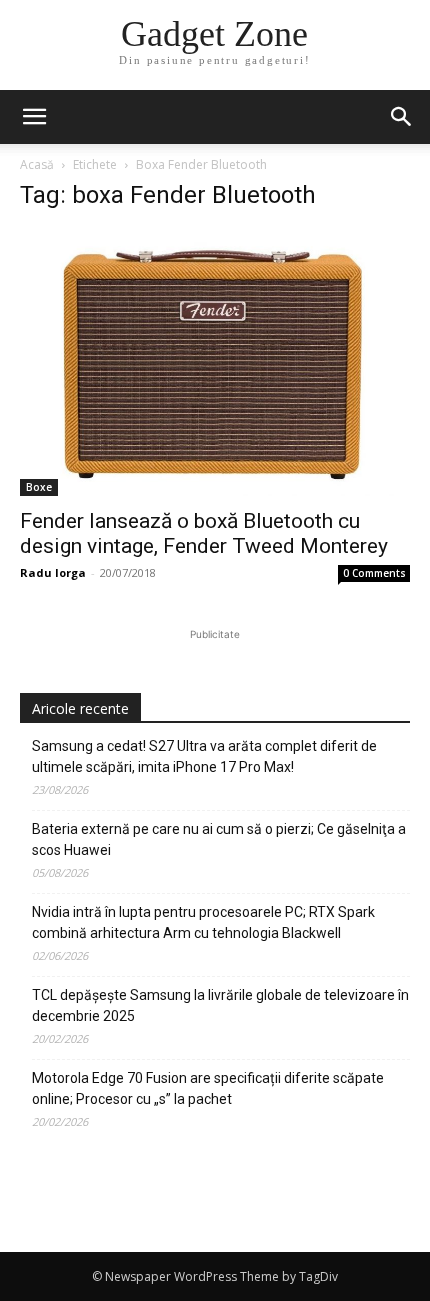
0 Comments (374, 573)
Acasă (37, 164)
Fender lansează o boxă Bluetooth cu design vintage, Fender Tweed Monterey (204, 533)
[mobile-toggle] (34, 117)
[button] (402, 117)
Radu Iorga (53, 572)
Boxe (39, 487)
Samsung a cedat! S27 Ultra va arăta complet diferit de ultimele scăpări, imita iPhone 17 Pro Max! (204, 756)
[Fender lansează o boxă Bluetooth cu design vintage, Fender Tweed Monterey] (215, 363)
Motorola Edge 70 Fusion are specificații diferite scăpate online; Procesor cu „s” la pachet (208, 1088)
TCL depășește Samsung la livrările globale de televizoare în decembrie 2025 (220, 1005)
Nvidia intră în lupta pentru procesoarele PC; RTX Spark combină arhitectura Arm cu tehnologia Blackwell (203, 922)
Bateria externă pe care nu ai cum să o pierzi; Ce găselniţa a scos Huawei (219, 839)
